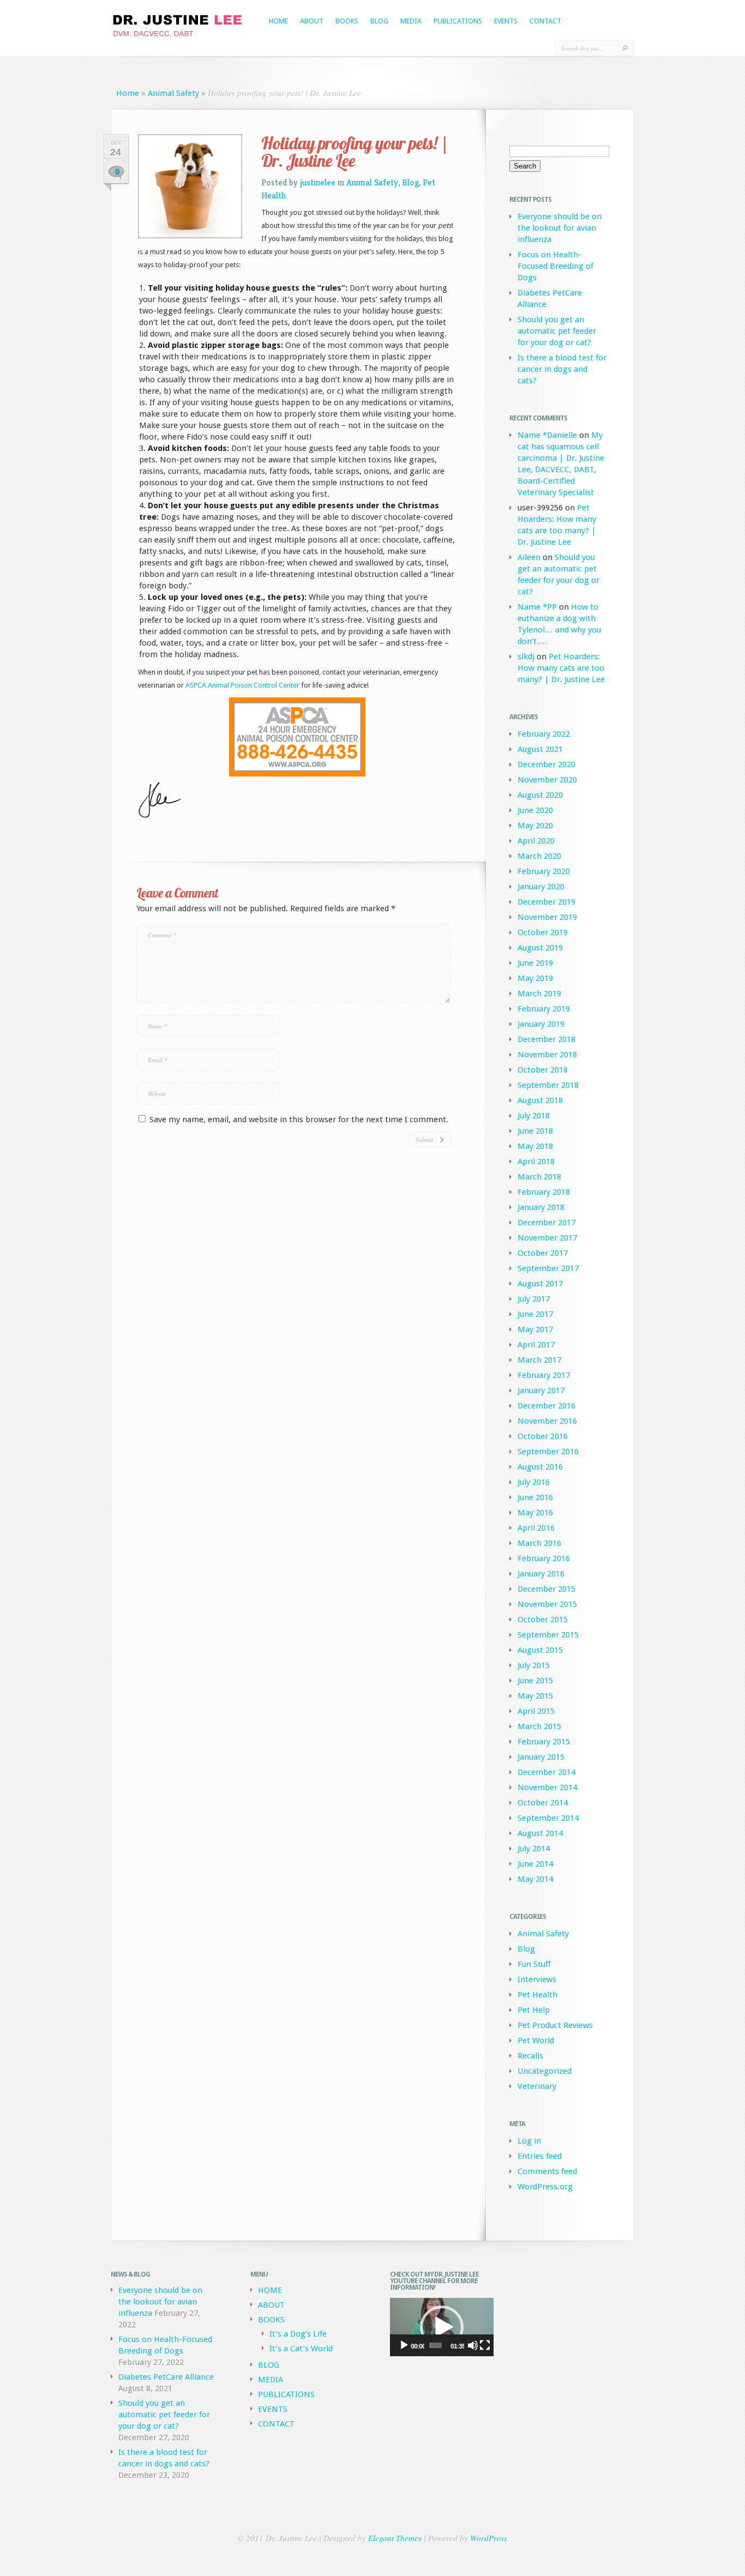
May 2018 (535, 1146)
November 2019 (547, 917)
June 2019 (535, 963)
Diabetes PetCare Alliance (166, 2377)
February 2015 (544, 1742)
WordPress (489, 2538)
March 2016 (539, 1543)
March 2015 (539, 1726)
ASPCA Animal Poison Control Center (243, 685)
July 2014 (534, 1849)
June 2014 (535, 1864)
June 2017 (535, 1314)
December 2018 (546, 1039)
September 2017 (548, 1268)
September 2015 (548, 1635)
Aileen (529, 557)
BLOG (379, 21)
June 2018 (535, 1131)
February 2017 (544, 1375)
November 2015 (547, 1604)
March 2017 (539, 1360)
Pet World (536, 2041)
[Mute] (473, 2345)
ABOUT (312, 21)
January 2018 (541, 1207)
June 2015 (535, 1681)
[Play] (404, 2345)
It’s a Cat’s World (301, 2349)
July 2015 (534, 1665)
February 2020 (544, 871)
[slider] (436, 2345)
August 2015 (540, 1650)
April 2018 (536, 1161)
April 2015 (536, 1711)
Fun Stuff (534, 1964)
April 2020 (536, 841)
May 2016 (535, 1513)
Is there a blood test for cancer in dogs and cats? (562, 369)
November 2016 (547, 1421)
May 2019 (535, 978)
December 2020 (546, 765)
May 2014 (535, 1879)
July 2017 (534, 1299)
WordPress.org (545, 2187)
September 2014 (548, 1818)
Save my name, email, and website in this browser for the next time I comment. (299, 1120)
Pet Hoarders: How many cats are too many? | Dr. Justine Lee (561, 668)
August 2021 (540, 749)
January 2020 (541, 887)
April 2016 (536, 1528)
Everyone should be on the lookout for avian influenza (560, 228)
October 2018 (543, 1070)
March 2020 (539, 856)
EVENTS (506, 21)
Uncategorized (545, 2071)
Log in (529, 2141)
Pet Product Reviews (555, 2025)
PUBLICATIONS (458, 21)
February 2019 (544, 1009)
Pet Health (537, 1995)
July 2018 (534, 1116)
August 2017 (540, 1284)
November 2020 (547, 780)
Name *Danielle (547, 435)
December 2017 (546, 1223)
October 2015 (543, 1620)
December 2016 (546, 1406)
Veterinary (537, 2086)
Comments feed (547, 2171)
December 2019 (546, 902)
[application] (442, 2327)
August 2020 (540, 795)
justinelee (318, 182)
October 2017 (543, 1253)
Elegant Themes (395, 2538)
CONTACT (545, 21)
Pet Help (534, 2010)
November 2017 (547, 1238)
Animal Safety (173, 93)
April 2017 (536, 1345)
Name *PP (537, 607)
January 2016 (541, 1574)
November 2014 (547, 1787)
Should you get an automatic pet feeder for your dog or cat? (557, 331)
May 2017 (535, 1329)
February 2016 (544, 1558)
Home (128, 93)
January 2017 (541, 1391)
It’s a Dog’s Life (298, 2334)
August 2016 (540, 1467)
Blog (410, 182)
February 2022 (544, 734)
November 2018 (547, 1055)
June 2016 (535, 1497)
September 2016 (548, 1452)
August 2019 (540, 948)
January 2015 (541, 1757)
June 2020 (535, 810)
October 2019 (543, 932)
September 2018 (548, 1085)
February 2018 (544, 1192)
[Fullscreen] (485, 2345)
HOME (278, 21)
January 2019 (541, 1024)
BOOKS (347, 21)
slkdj (526, 657)
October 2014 (543, 1803)
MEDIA (411, 21)
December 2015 (546, 1589)
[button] (442, 2327)
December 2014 (546, 1772)
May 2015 (535, 1696)
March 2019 (539, 994)
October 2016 (543, 1436)
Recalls (530, 2056)
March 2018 (539, 1177)
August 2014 (540, 1833)
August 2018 (540, 1100)
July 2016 (534, 1482)
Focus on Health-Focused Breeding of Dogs (555, 266)
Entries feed (540, 2156)
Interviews (537, 1979)
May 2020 (535, 826)
